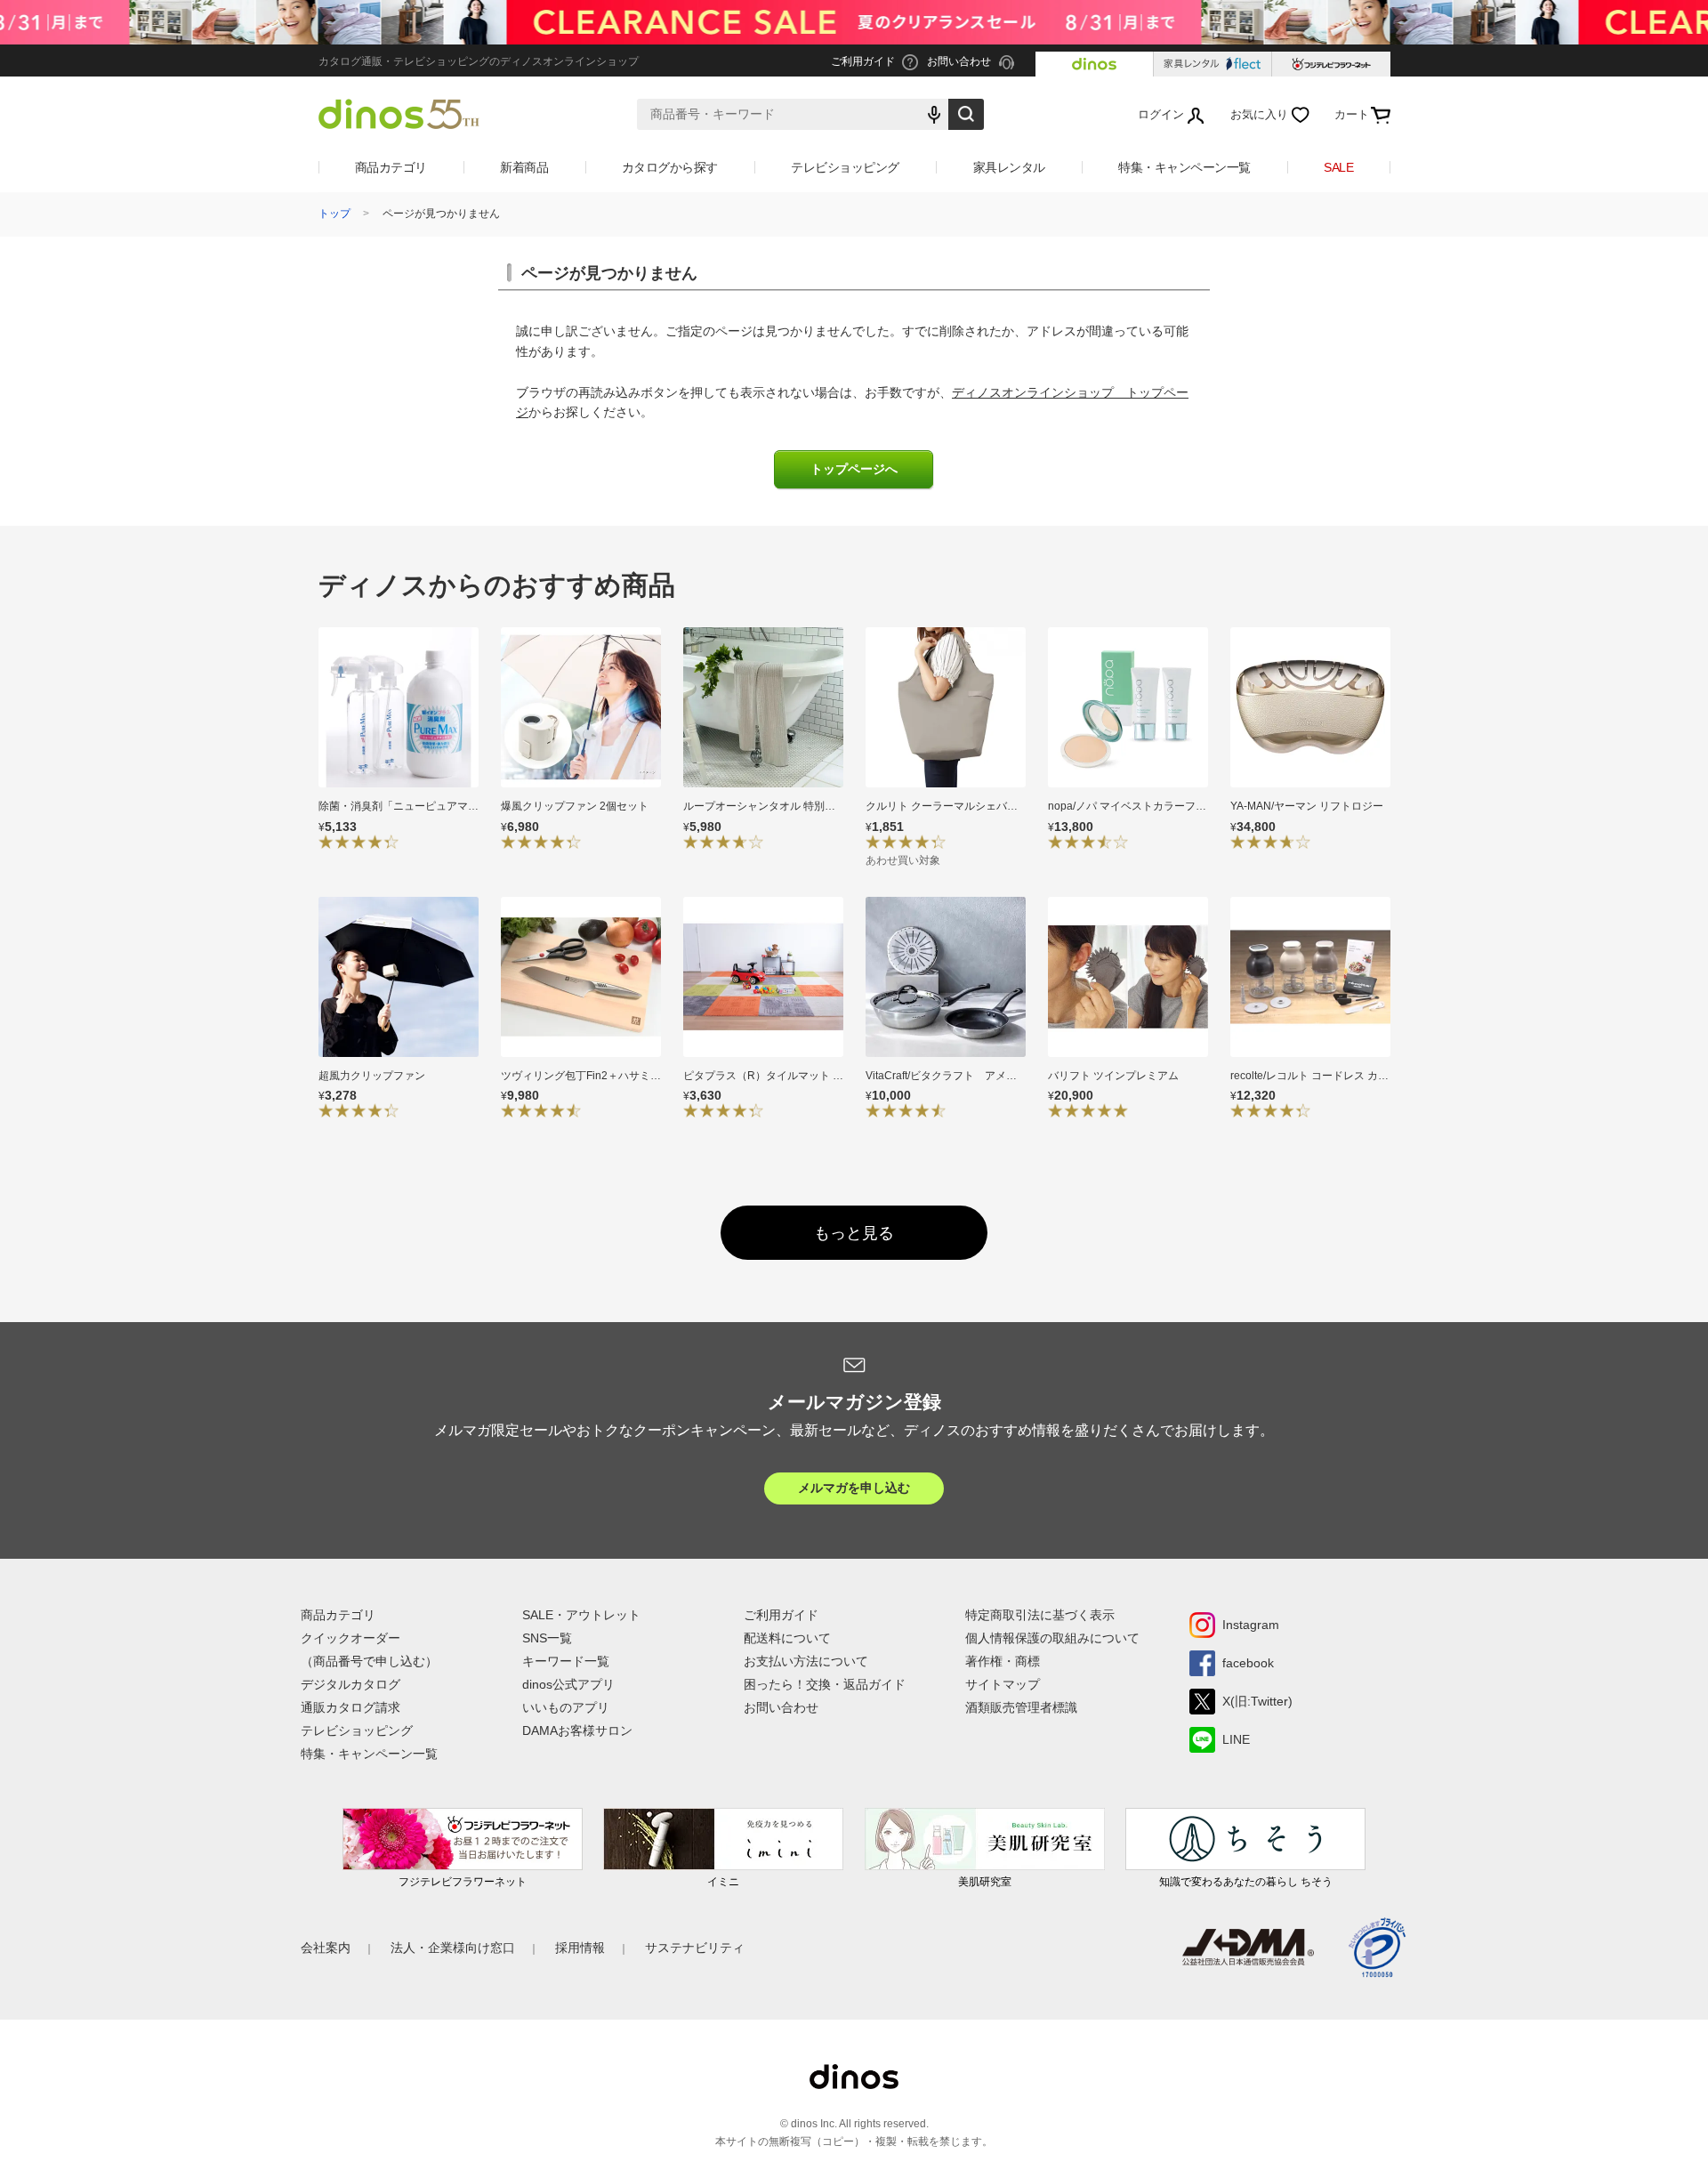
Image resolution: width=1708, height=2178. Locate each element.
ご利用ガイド (781, 1615)
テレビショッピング (845, 167)
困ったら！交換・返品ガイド (825, 1684)
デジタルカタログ (350, 1684)
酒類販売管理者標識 (1021, 1707)
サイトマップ (1003, 1684)
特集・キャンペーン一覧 (1184, 167)
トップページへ (854, 469)
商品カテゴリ (391, 167)
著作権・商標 (1003, 1661)
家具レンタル (1009, 167)
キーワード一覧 (566, 1661)
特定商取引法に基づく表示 (1040, 1615)
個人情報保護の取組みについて (1052, 1638)
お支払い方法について (806, 1661)
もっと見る (854, 1233)
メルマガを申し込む (854, 1488)
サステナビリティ (695, 1948)
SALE (1338, 167)
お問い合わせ (781, 1707)
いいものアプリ (566, 1707)
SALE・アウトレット (581, 1615)
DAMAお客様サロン (577, 1730)
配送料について (787, 1638)
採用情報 (580, 1948)
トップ (334, 214)
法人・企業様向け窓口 (453, 1948)
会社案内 (326, 1948)
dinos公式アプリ (568, 1684)
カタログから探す (670, 167)
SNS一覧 (547, 1638)
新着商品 (524, 167)
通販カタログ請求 (350, 1707)
